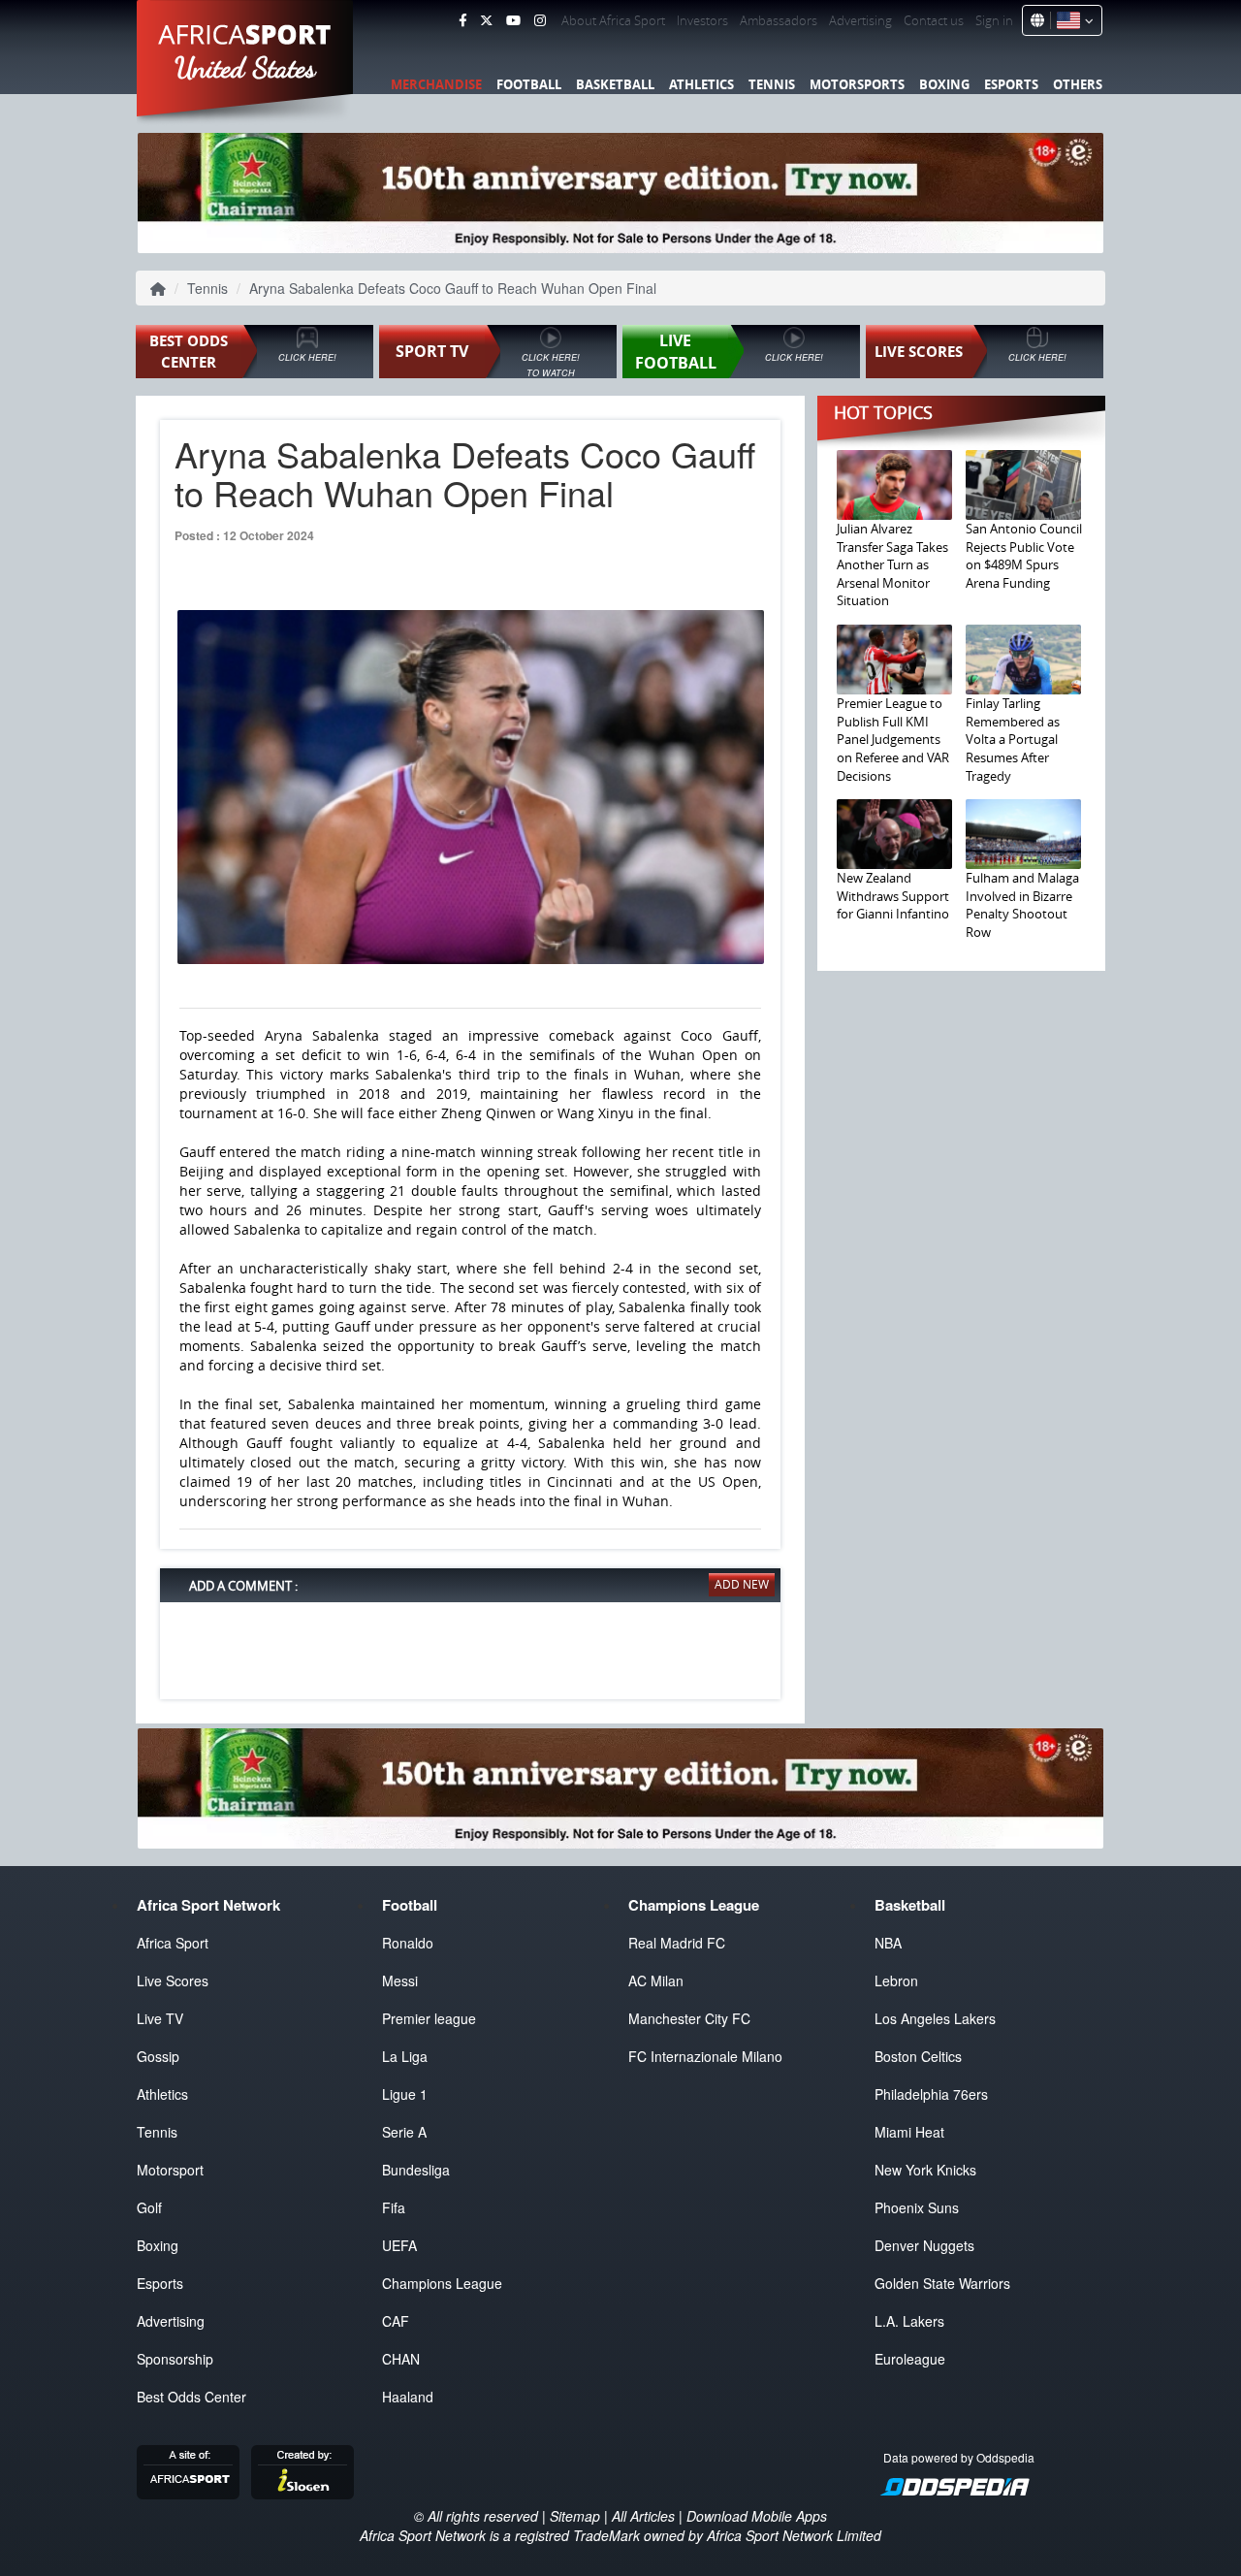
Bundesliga (416, 2170)
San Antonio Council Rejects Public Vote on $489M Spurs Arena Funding (1024, 556)
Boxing (944, 84)
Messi (400, 1980)
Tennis (772, 84)
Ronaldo (408, 1943)
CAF (396, 2321)
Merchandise (436, 84)
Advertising (860, 20)
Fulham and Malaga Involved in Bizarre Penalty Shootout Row (1022, 905)
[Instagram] (540, 20)
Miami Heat (909, 2132)
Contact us (934, 20)
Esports (1011, 84)
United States (246, 68)
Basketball (615, 84)
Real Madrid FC (677, 1943)
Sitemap (575, 2516)
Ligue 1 (405, 2094)
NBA (888, 1943)
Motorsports (857, 84)
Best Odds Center (191, 2397)
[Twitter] (486, 20)
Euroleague (910, 2359)
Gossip (158, 2056)
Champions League (442, 2283)
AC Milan (656, 1980)
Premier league (429, 2018)
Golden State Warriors (942, 2283)
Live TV (160, 2018)
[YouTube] (513, 20)
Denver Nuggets (924, 2245)
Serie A (404, 2132)
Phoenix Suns (917, 2207)
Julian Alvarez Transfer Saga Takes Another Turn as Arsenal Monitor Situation (892, 564)
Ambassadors (779, 20)
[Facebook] (462, 20)
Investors (702, 20)
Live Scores (173, 1980)
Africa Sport (173, 1943)
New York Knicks (925, 2170)
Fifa (394, 2207)
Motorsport (170, 2170)
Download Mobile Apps (757, 2516)
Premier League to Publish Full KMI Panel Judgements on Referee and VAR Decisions (893, 739)
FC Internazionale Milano (705, 2056)
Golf (149, 2207)
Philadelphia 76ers (931, 2094)
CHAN (401, 2359)
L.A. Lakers (909, 2321)
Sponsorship (175, 2359)
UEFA (399, 2245)
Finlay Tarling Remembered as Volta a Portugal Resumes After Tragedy (1013, 739)
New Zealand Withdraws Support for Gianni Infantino (893, 896)
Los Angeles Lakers (935, 2018)
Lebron (896, 1980)
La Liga (405, 2056)
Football (529, 84)
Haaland (408, 2397)
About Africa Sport (613, 20)
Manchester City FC (689, 2018)
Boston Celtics (918, 2056)
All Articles (643, 2516)
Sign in (994, 20)
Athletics (701, 84)
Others (1078, 84)
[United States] (1072, 20)
